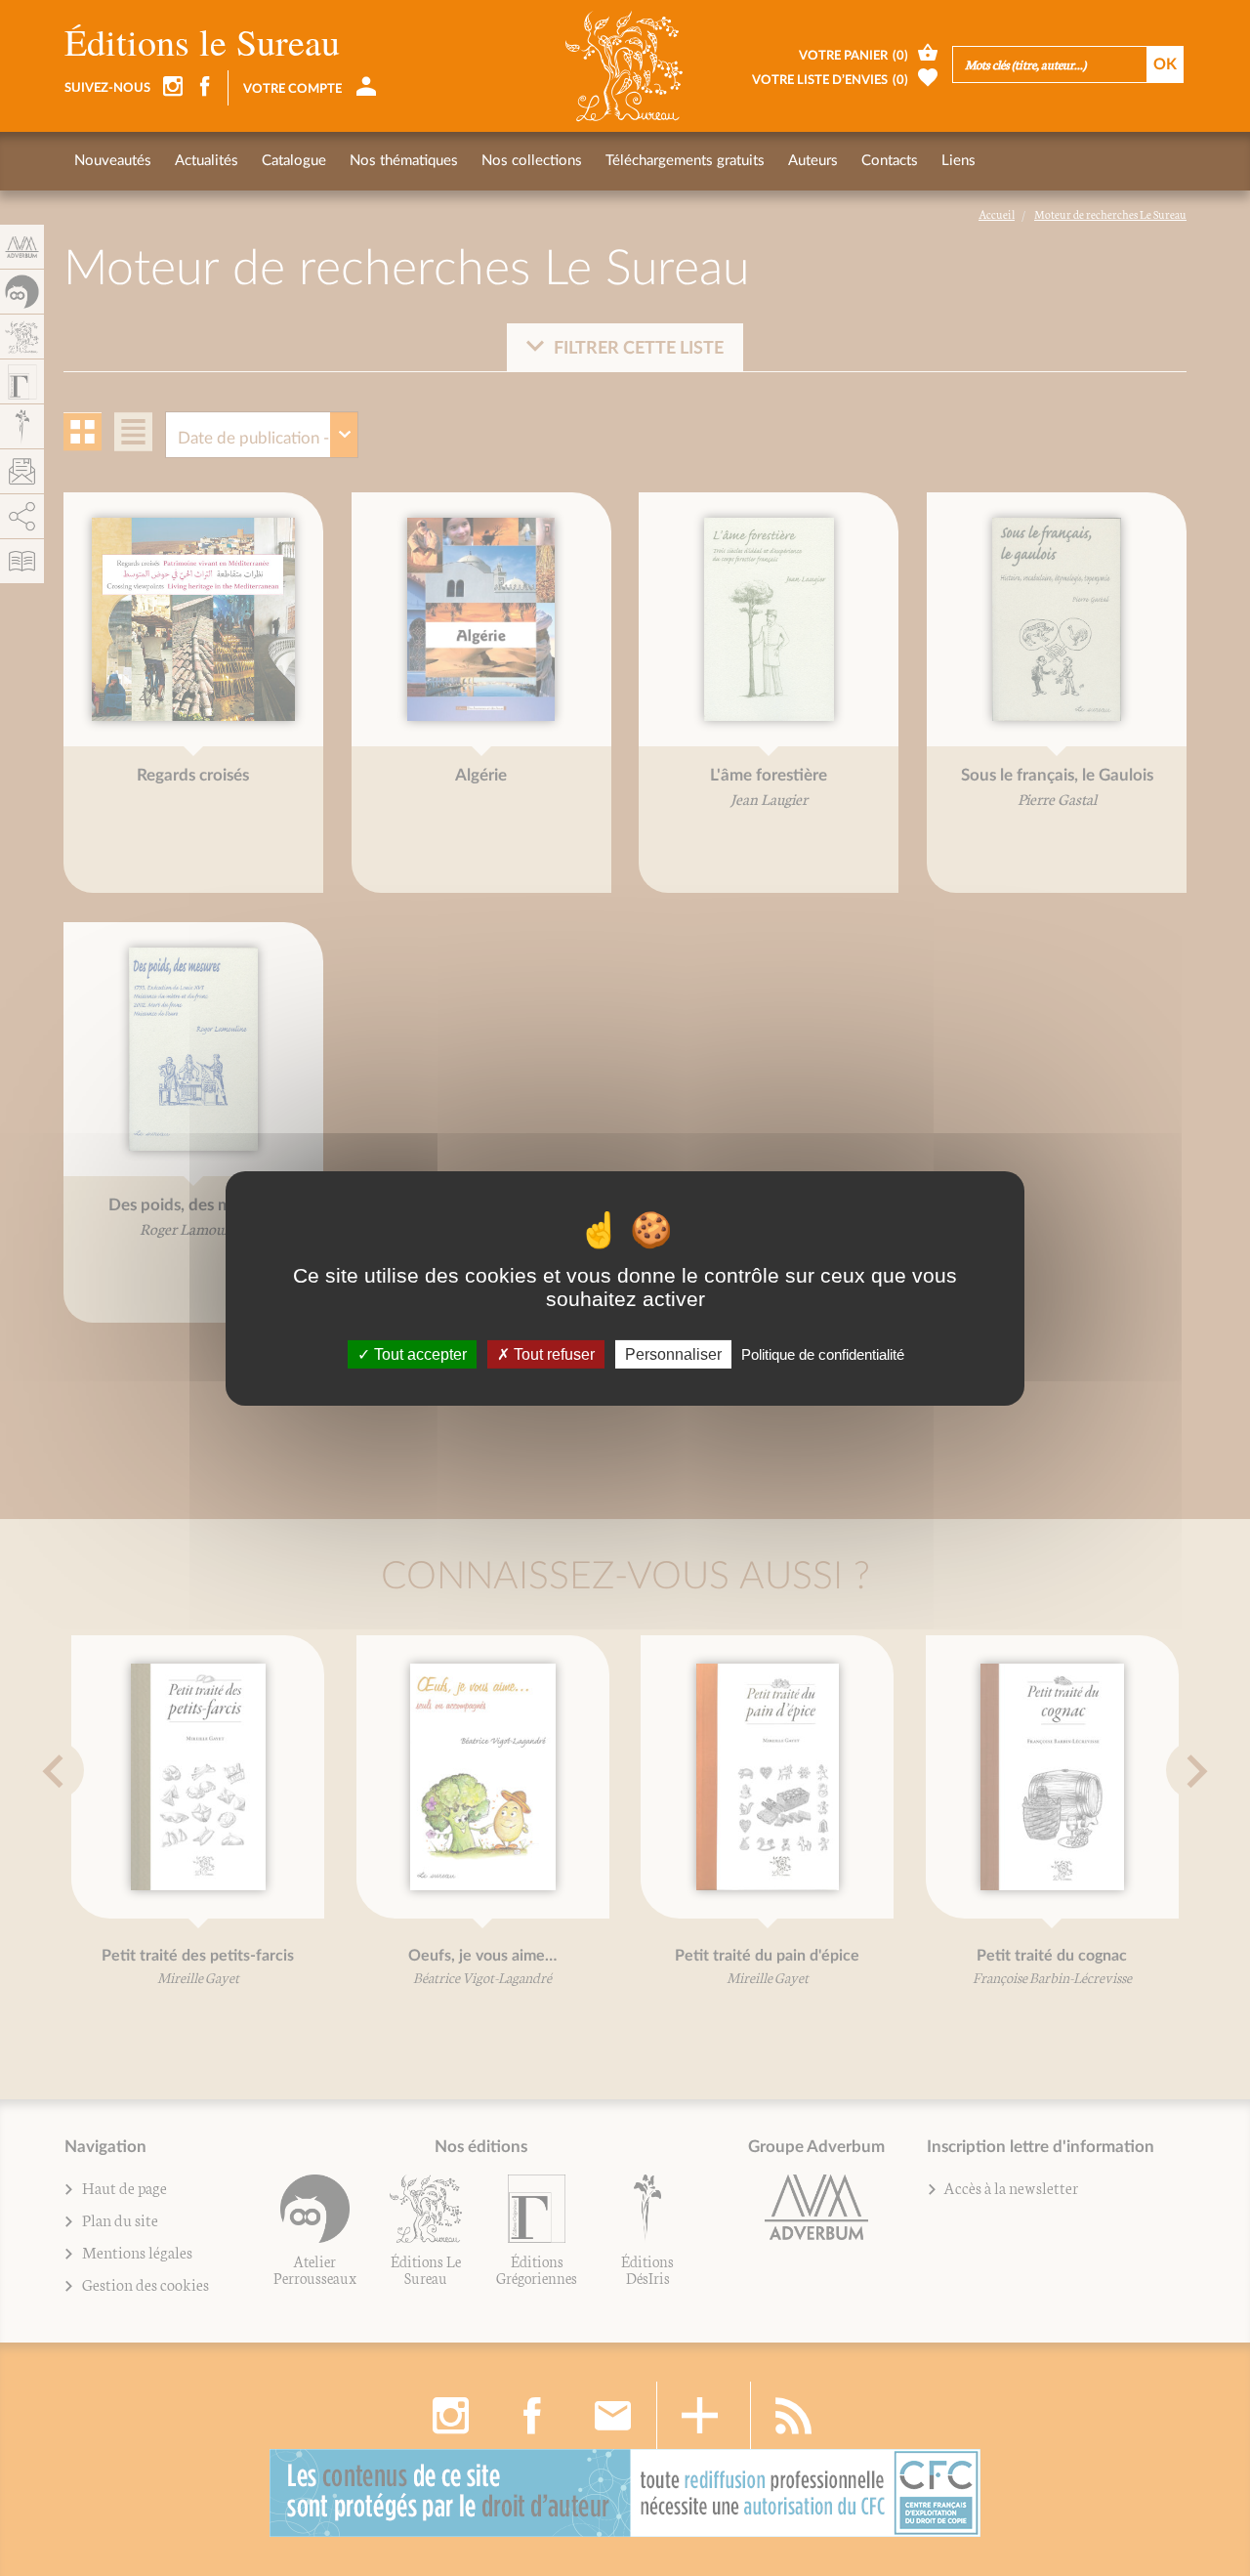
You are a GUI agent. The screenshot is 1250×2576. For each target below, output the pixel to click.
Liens (958, 161)
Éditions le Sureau (202, 42)
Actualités (207, 161)
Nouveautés (113, 161)
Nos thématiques (404, 161)
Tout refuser (552, 1353)
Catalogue (294, 161)
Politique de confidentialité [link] (823, 1353)
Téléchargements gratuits (685, 161)
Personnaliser (673, 1353)
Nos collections (532, 161)
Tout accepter (418, 1353)
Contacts (890, 161)
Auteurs (813, 161)
